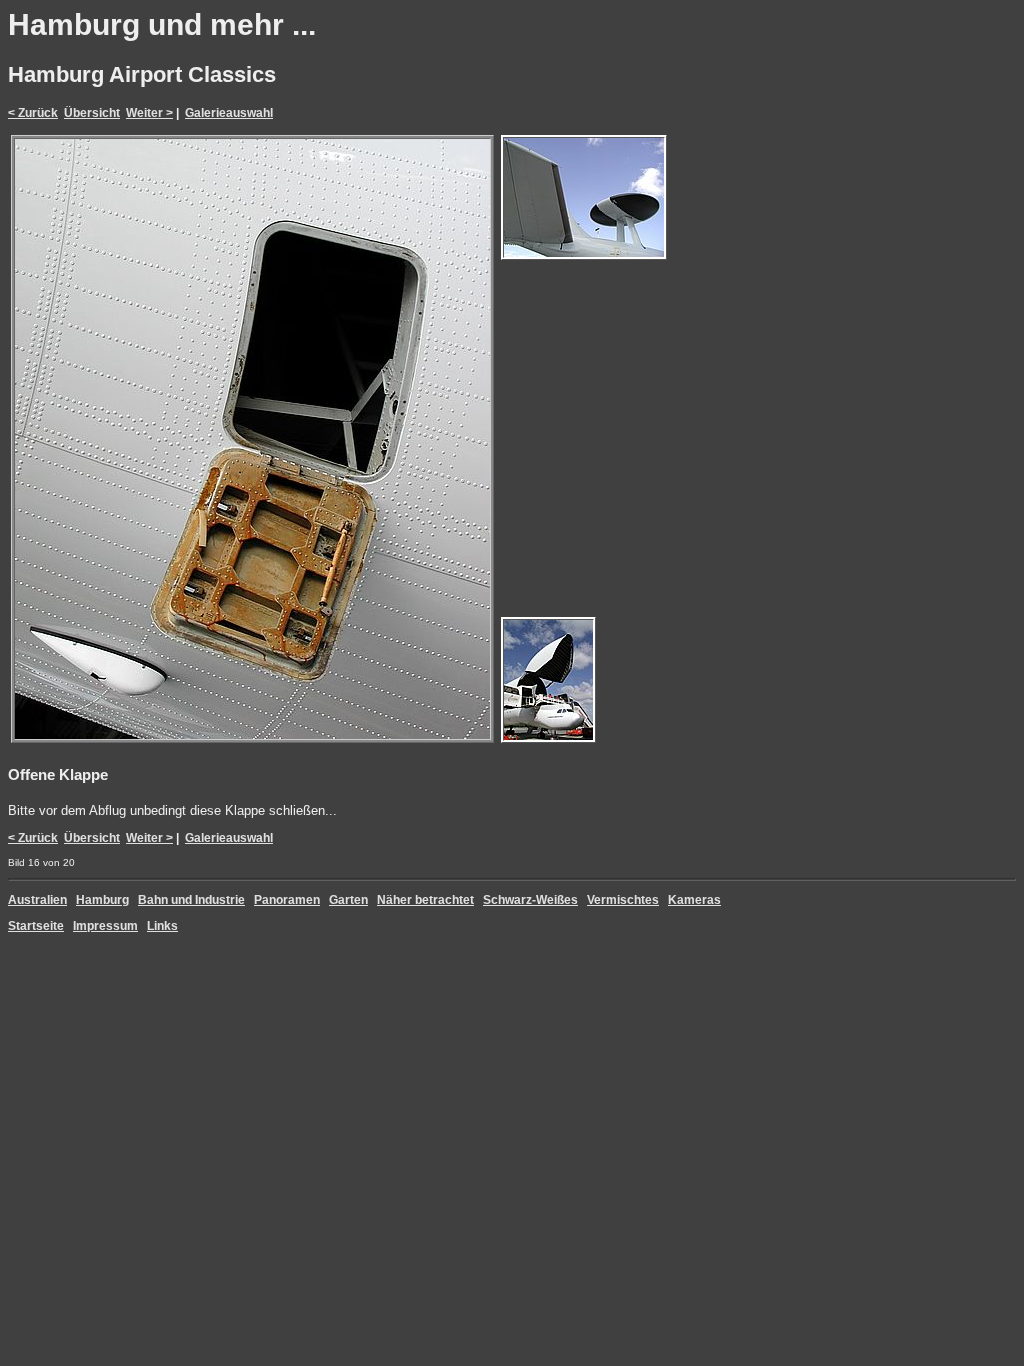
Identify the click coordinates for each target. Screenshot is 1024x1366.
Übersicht (92, 113)
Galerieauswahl (229, 113)
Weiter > (149, 113)
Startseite (36, 926)
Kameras (694, 900)
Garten (348, 900)
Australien (37, 900)
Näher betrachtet (425, 900)
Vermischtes (623, 900)
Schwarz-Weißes (530, 900)
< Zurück (33, 113)
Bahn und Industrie (191, 900)
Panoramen (287, 900)
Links (162, 926)
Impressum (105, 926)
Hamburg (102, 900)
